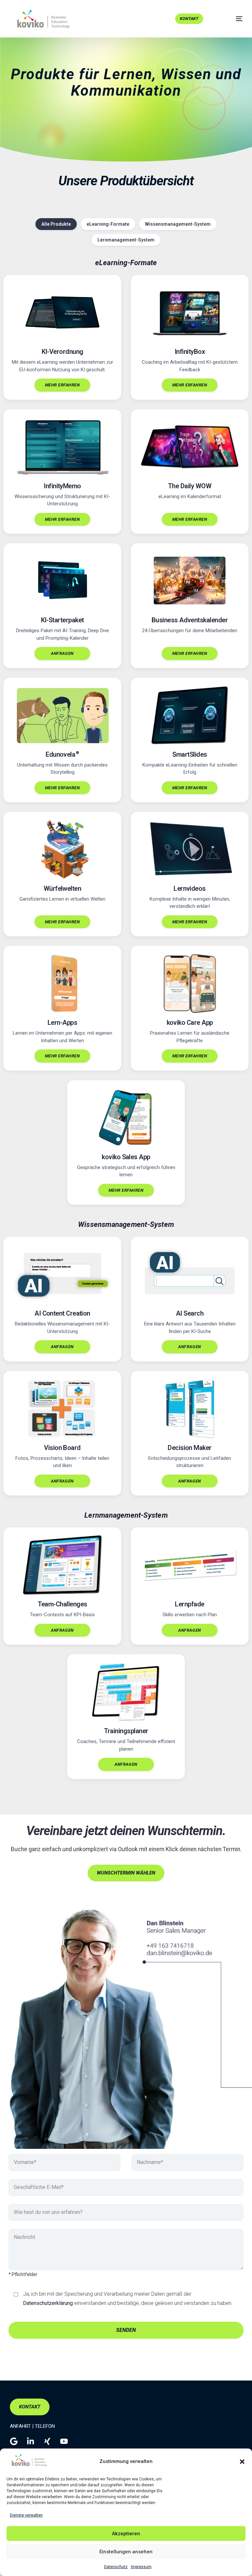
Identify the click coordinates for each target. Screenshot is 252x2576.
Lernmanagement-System (126, 240)
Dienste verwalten (26, 2515)
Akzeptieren (126, 2534)
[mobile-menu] (231, 19)
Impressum (141, 2567)
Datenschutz (116, 2567)
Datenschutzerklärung (48, 2303)
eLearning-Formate (108, 224)
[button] (242, 2462)
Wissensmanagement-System (178, 224)
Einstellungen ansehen (126, 2552)
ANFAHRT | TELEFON (32, 2426)
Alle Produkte (56, 224)
